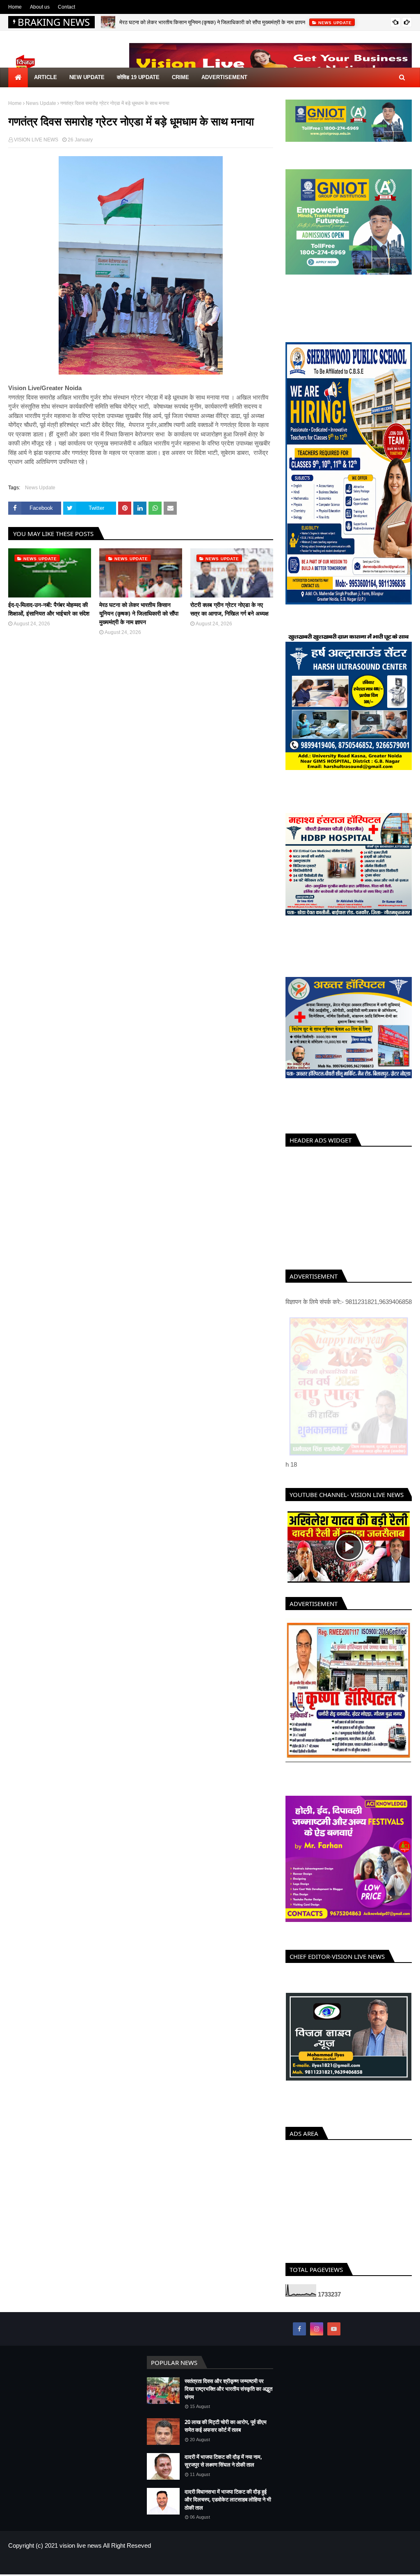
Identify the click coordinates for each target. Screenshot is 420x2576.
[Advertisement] (349, 1206)
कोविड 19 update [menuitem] (138, 77)
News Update (41, 103)
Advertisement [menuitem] (224, 77)
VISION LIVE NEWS (36, 140)
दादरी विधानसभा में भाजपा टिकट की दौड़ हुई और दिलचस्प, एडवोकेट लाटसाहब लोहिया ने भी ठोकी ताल (228, 2500)
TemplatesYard (67, 2563)
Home (15, 7)
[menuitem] (18, 77)
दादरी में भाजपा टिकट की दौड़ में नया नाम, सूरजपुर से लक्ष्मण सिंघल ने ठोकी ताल (223, 2461)
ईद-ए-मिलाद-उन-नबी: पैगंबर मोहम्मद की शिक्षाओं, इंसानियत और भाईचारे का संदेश (49, 609)
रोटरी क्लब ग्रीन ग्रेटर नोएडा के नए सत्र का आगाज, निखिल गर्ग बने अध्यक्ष (229, 609)
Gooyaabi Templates (142, 2563)
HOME (343, 2563)
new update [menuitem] (87, 77)
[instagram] (317, 2329)
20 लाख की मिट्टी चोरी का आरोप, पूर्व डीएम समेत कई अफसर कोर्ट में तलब (226, 2426)
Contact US (399, 2563)
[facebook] (299, 2329)
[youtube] (334, 2329)
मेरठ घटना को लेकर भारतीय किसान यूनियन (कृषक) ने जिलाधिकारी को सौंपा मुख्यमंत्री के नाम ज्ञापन (212, 22)
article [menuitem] (46, 77)
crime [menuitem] (180, 77)
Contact (66, 7)
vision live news (81, 2545)
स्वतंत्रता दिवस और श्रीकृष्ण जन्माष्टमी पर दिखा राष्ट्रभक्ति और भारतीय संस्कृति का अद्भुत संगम (228, 2389)
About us (40, 7)
